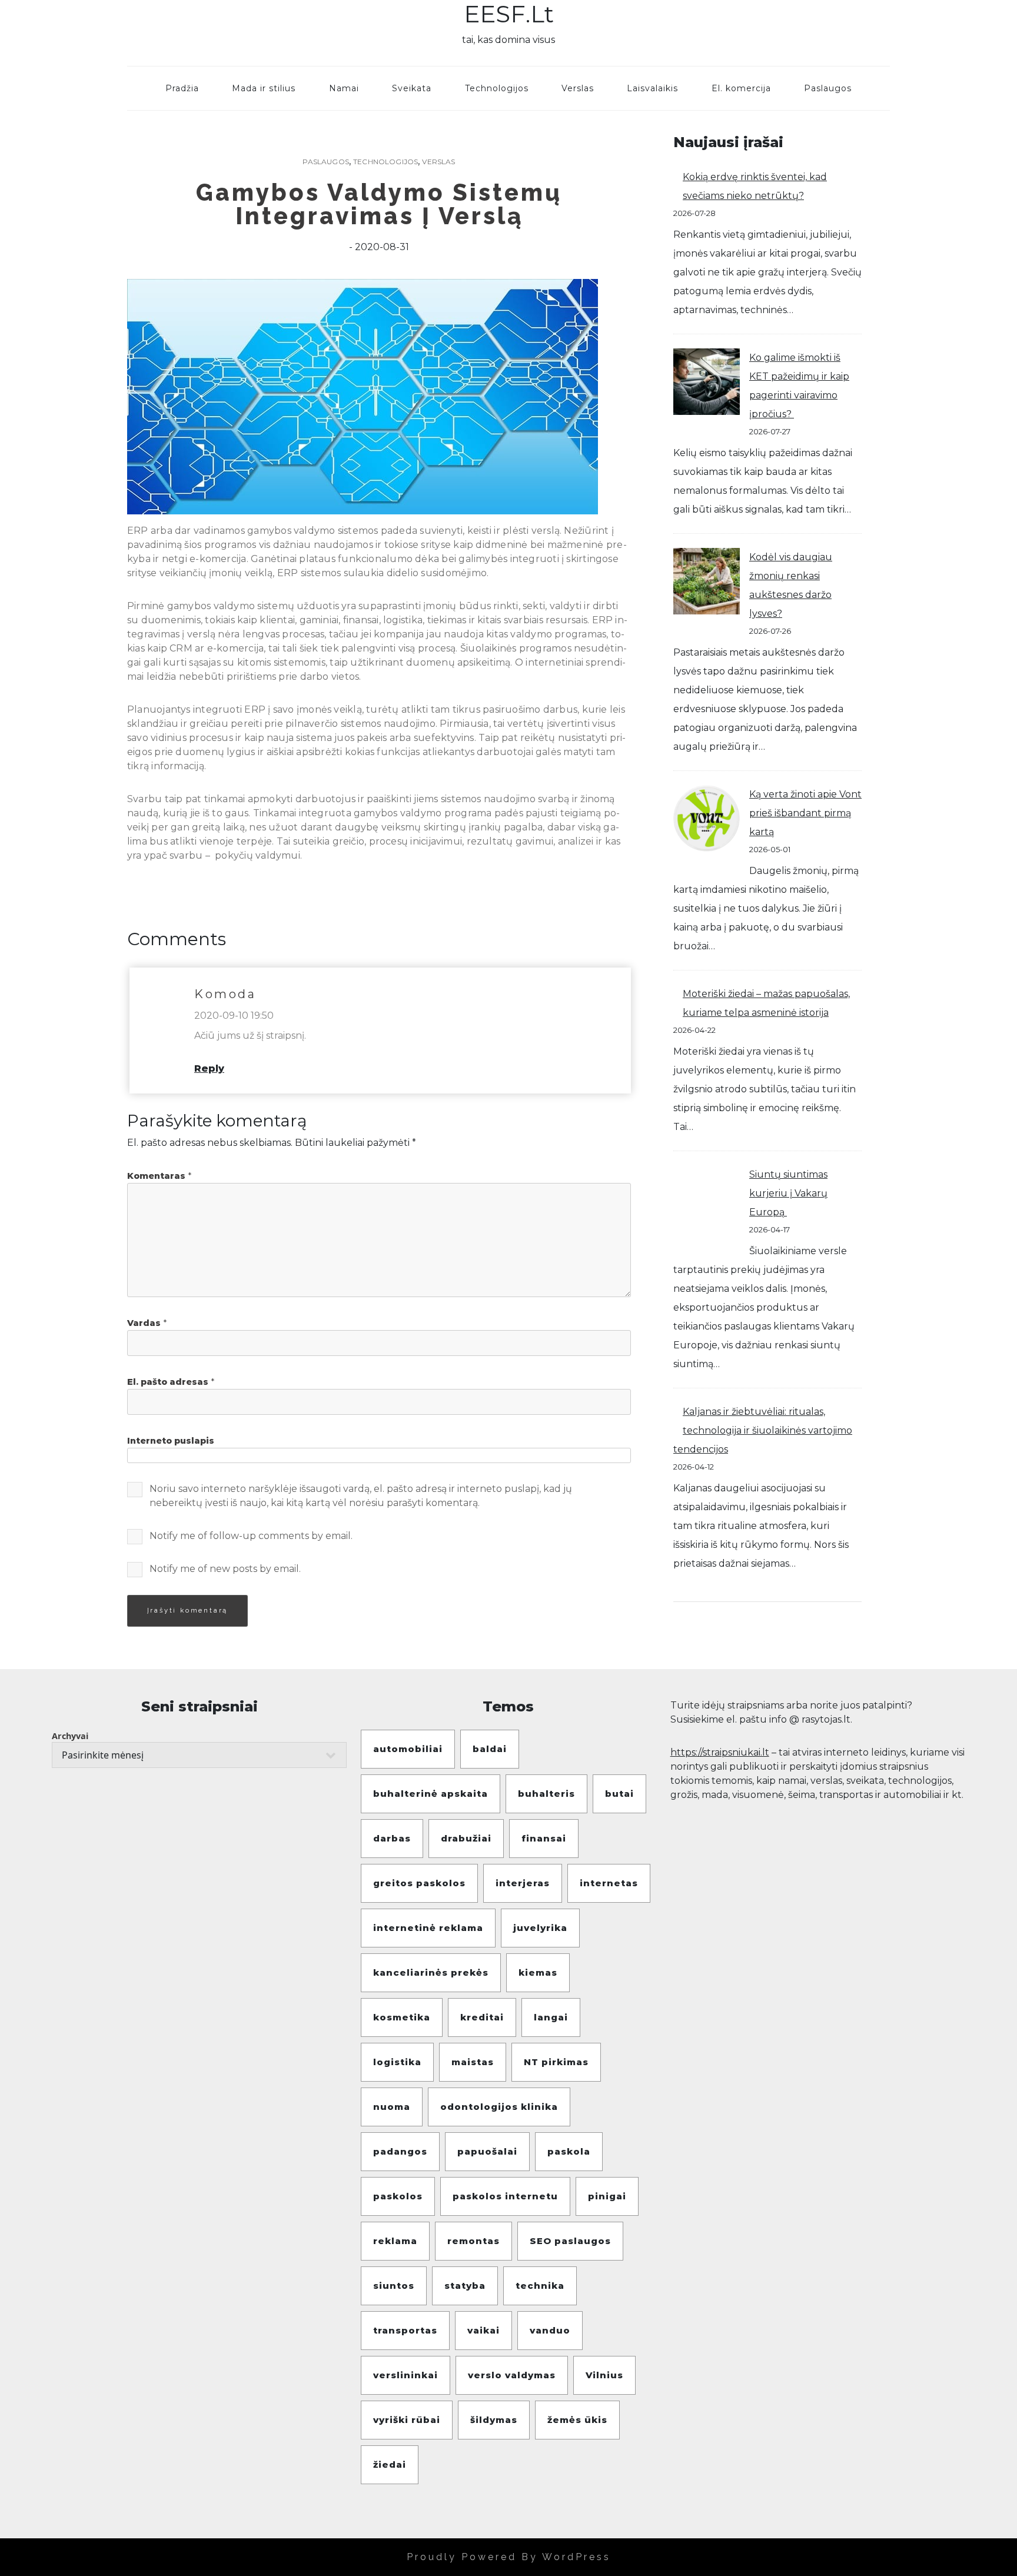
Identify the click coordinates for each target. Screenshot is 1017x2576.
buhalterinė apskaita (431, 1794)
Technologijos (497, 88)
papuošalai (487, 2151)
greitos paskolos (419, 1883)
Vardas (147, 1323)
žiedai (390, 2464)
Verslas (578, 88)
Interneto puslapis (171, 1441)
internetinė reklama (428, 1928)
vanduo (550, 2330)
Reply (209, 1068)
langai (551, 2017)
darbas (392, 1838)
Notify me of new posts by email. (225, 1569)
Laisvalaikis (652, 88)
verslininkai (406, 2375)
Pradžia (182, 88)
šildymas (494, 2420)
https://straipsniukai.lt (720, 1752)
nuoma (392, 2107)
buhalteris (546, 1794)
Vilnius (604, 2375)
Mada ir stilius (264, 88)
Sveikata (412, 88)
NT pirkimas (556, 2062)
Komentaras (159, 1176)
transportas (405, 2330)
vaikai (483, 2330)
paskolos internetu (505, 2196)
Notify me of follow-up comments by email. (251, 1536)
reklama (395, 2241)
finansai (544, 1838)
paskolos (398, 2196)
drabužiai (466, 1838)
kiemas (538, 1972)
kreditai (482, 2017)
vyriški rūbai (407, 2420)
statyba (465, 2286)
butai (619, 1794)
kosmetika (402, 2017)
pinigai (607, 2196)
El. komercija (741, 88)
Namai (344, 88)
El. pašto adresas (171, 1382)
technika (540, 2286)
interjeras (523, 1883)
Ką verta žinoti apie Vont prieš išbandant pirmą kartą (805, 813)
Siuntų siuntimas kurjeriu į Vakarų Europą (788, 1193)
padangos (400, 2151)
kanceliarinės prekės (431, 1972)
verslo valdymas (512, 2375)
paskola (569, 2151)
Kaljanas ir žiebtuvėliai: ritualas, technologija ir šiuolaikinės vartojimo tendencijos (763, 1430)
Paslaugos (828, 88)
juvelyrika (540, 1928)
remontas (473, 2241)
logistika (397, 2062)
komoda (225, 994)
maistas (473, 2062)
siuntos (394, 2286)
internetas (609, 1883)
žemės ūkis (577, 2420)
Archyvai (70, 1736)
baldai (490, 1749)
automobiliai (408, 1749)
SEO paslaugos (570, 2241)
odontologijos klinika (499, 2107)
